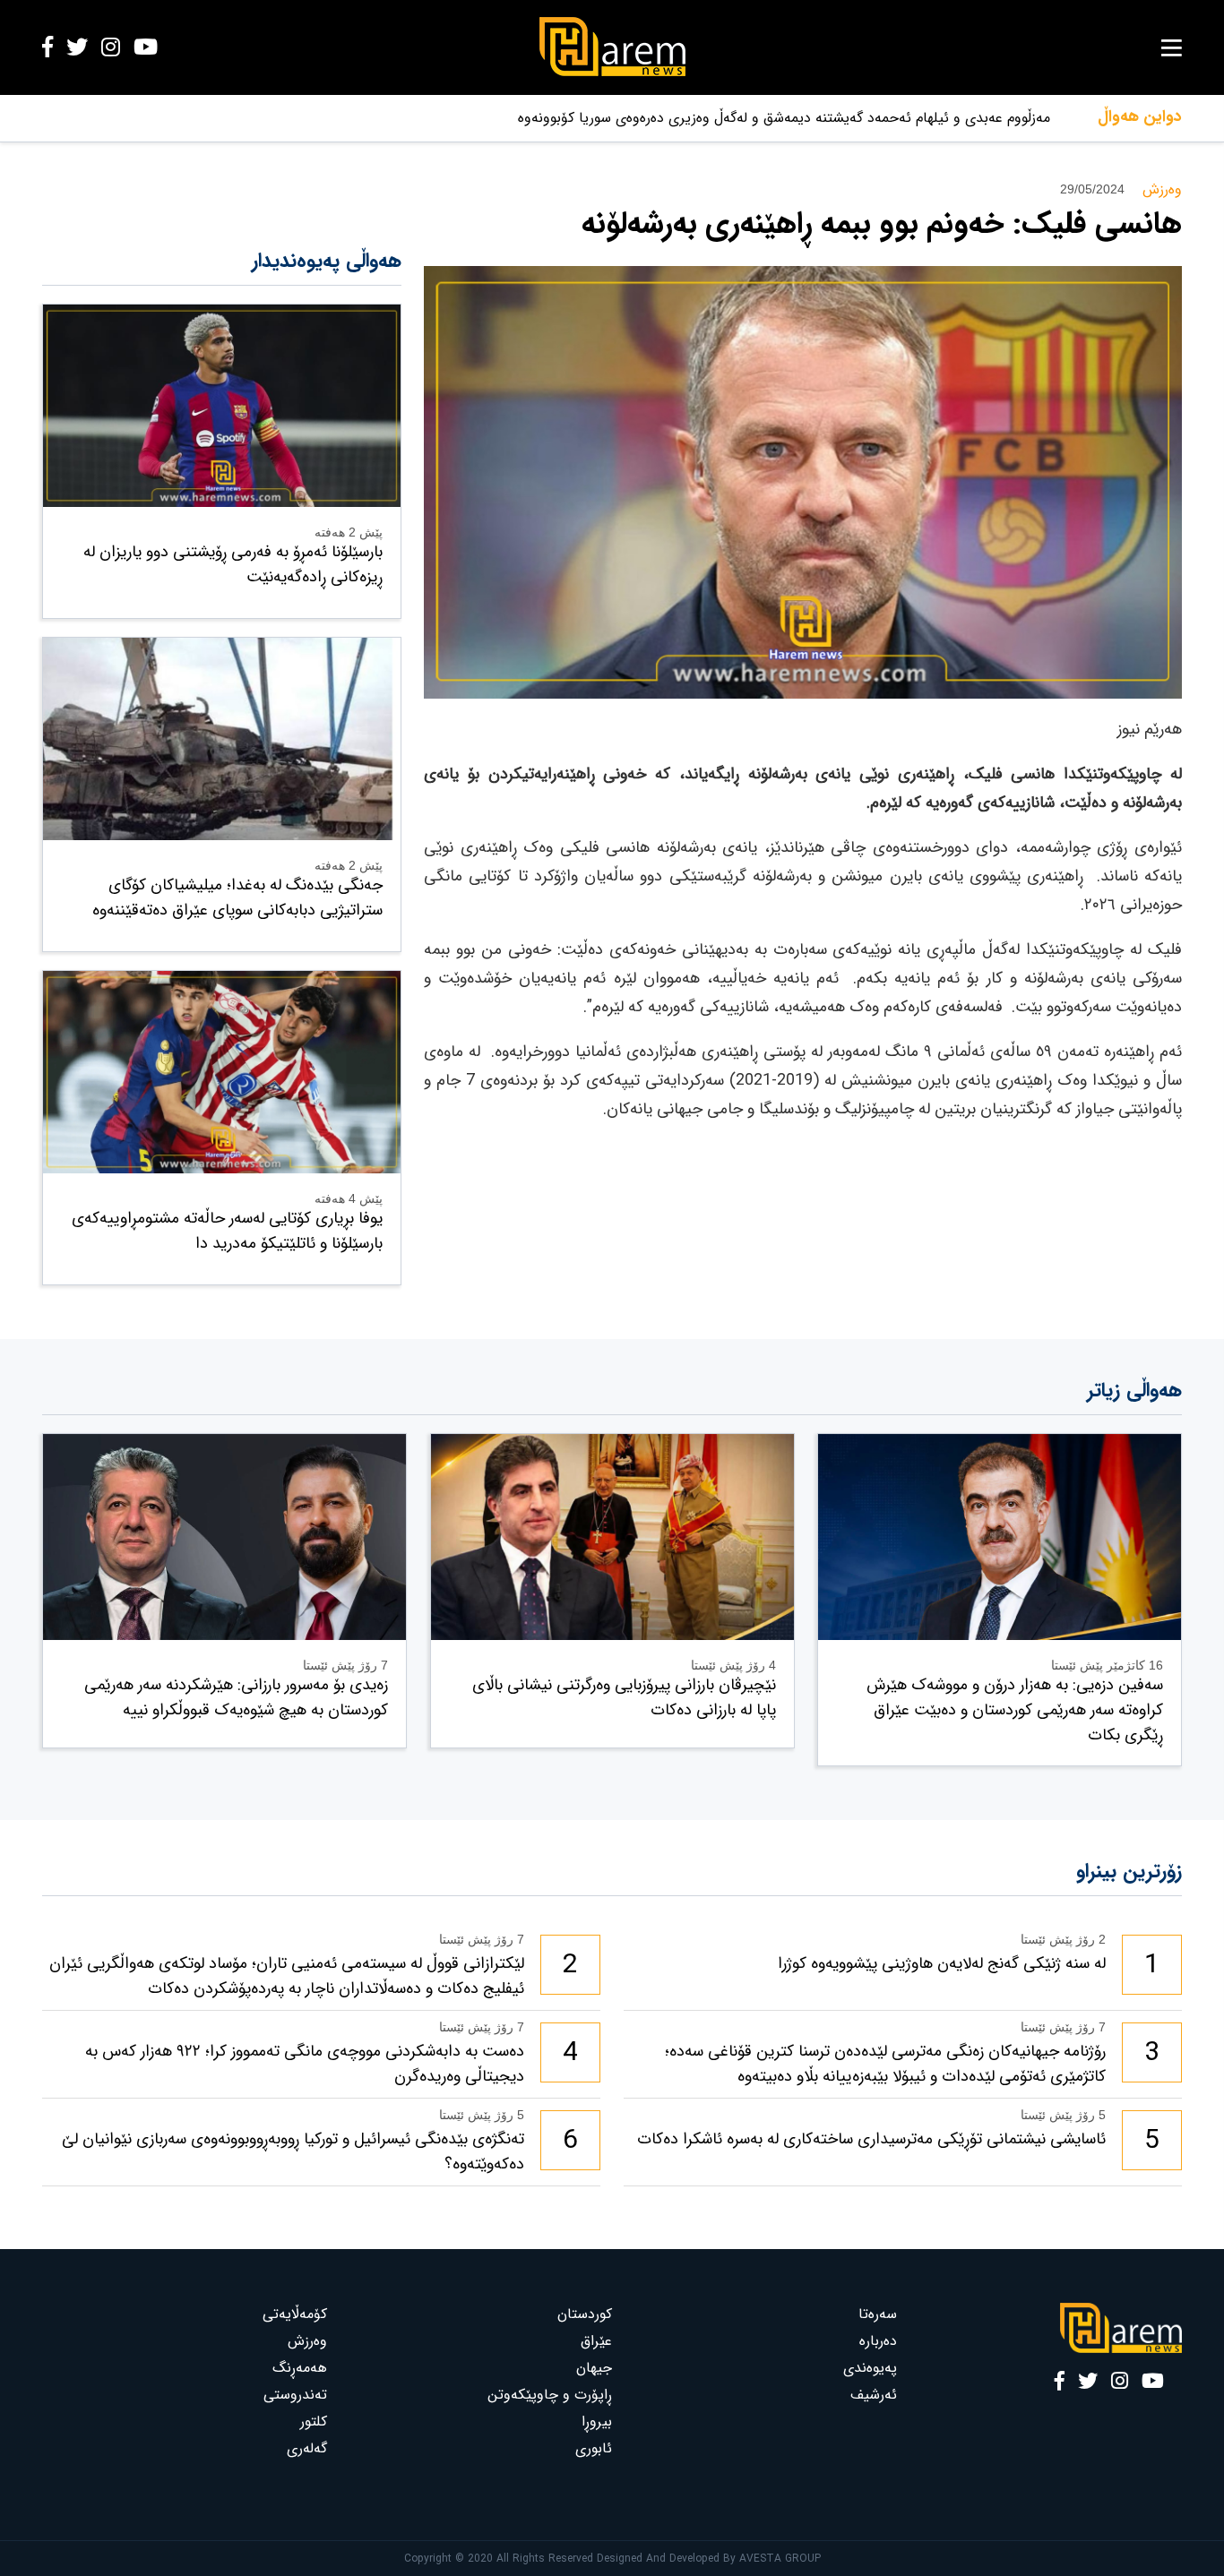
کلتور (314, 2421)
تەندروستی (295, 2395)
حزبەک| (1028, 118)
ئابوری (594, 2448)
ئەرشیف (874, 2395)
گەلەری (307, 2448)
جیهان (594, 2368)
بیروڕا (597, 2421)
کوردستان (585, 2314)
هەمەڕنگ (300, 2368)
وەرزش (307, 2341)
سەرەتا (878, 2314)
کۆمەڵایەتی (295, 2314)
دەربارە (878, 2341)
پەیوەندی (870, 2368)
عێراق (596, 2341)
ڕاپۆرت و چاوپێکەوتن (550, 2395)
